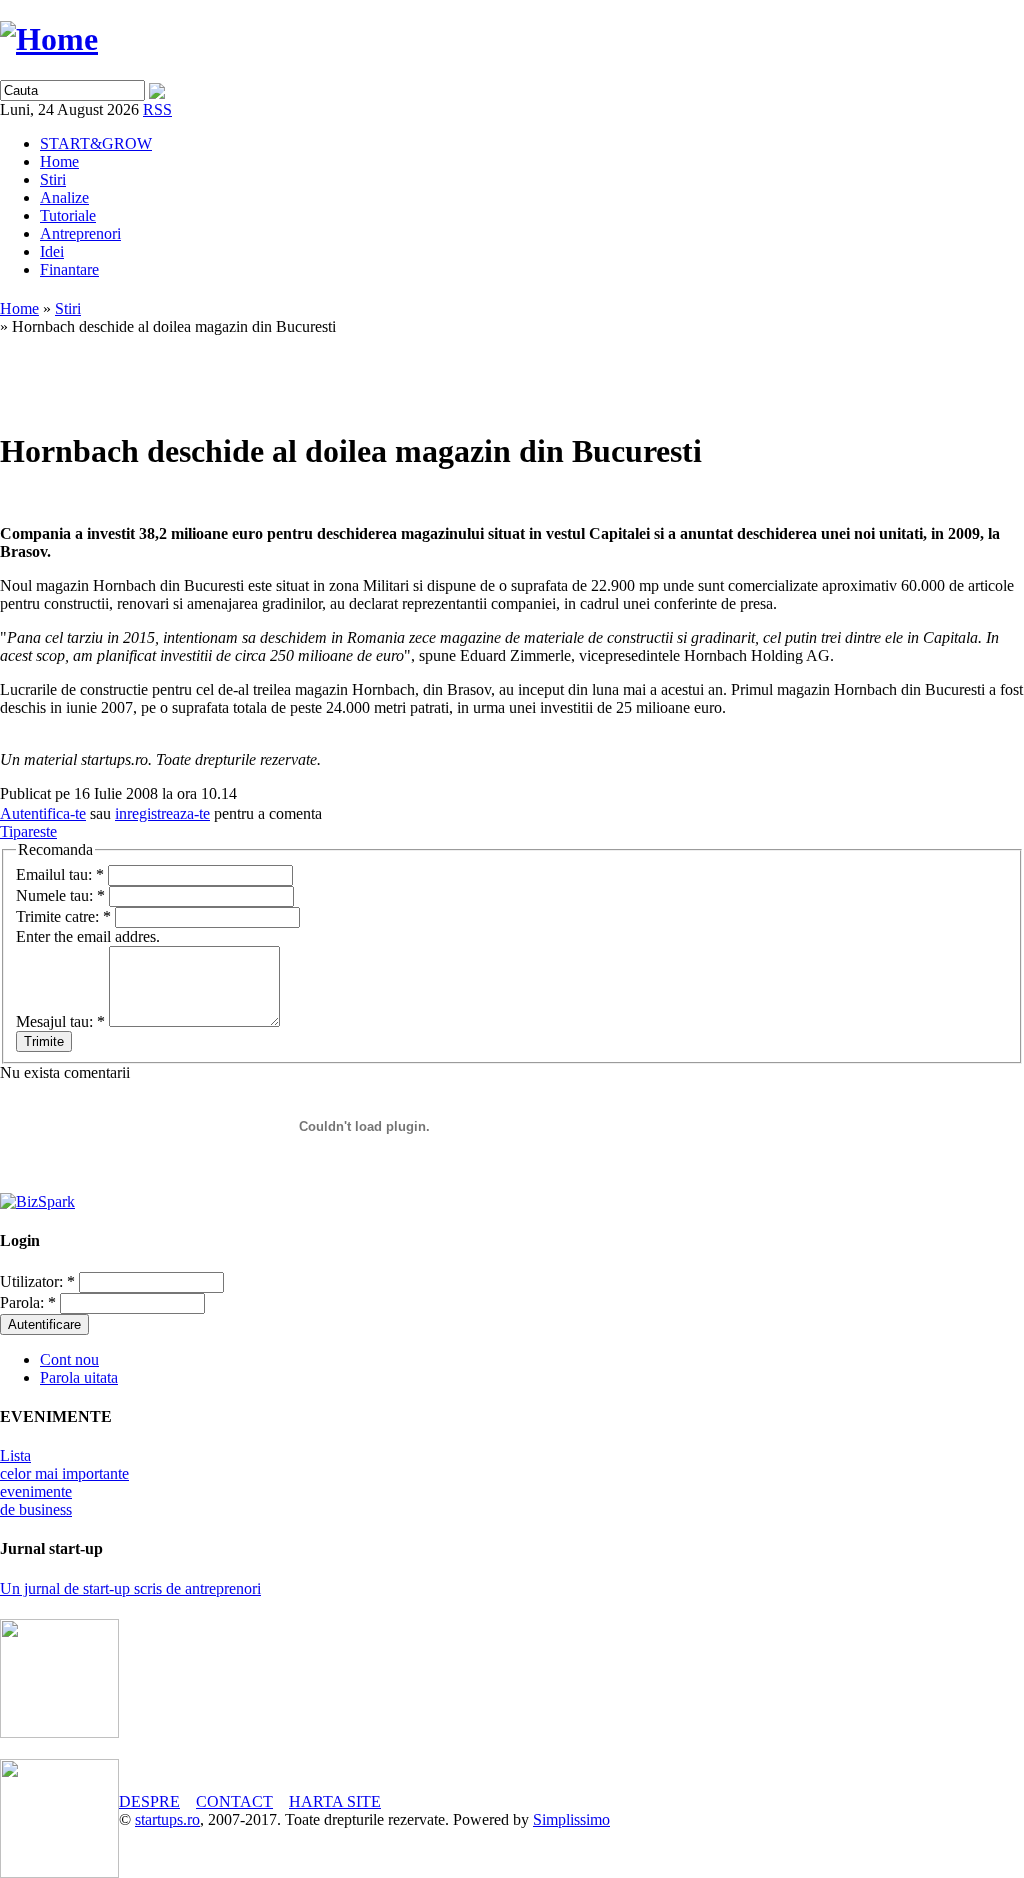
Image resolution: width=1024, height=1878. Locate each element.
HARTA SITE (335, 1801)
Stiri (53, 179)
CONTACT (234, 1801)
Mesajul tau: (60, 1021)
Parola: (28, 1302)
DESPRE (149, 1801)
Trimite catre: (63, 916)
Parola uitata (79, 1377)
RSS (157, 109)
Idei (52, 251)
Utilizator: (37, 1281)
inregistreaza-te (162, 813)
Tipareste (28, 831)
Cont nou (69, 1359)
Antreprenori (80, 233)
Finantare (69, 269)
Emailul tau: (60, 874)
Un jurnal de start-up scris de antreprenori (130, 1588)
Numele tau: (60, 895)
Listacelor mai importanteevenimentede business (64, 1482)
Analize (64, 197)
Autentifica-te (43, 813)
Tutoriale (68, 215)
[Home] (49, 39)
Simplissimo (571, 1819)
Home (59, 161)
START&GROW (96, 143)
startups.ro (167, 1819)
